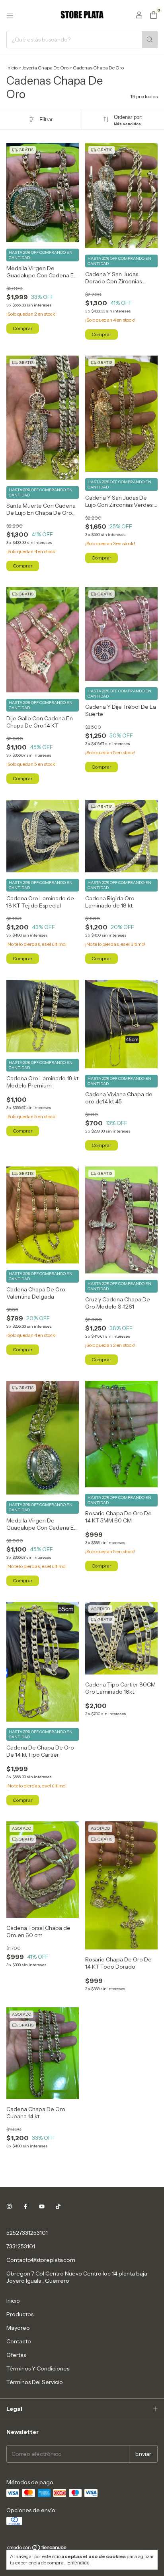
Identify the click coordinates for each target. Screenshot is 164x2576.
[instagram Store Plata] (9, 2206)
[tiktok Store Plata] (58, 2206)
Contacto (19, 2341)
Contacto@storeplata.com (41, 2260)
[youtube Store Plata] (42, 2206)
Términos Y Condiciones (38, 2368)
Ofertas (16, 2355)
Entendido (78, 2563)
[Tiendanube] (37, 2549)
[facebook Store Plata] (25, 2206)
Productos (20, 2314)
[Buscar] (150, 40)
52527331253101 (27, 2233)
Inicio (12, 68)
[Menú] (10, 16)
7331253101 (21, 2246)
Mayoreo (18, 2328)
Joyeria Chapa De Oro (45, 68)
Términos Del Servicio (35, 2382)
